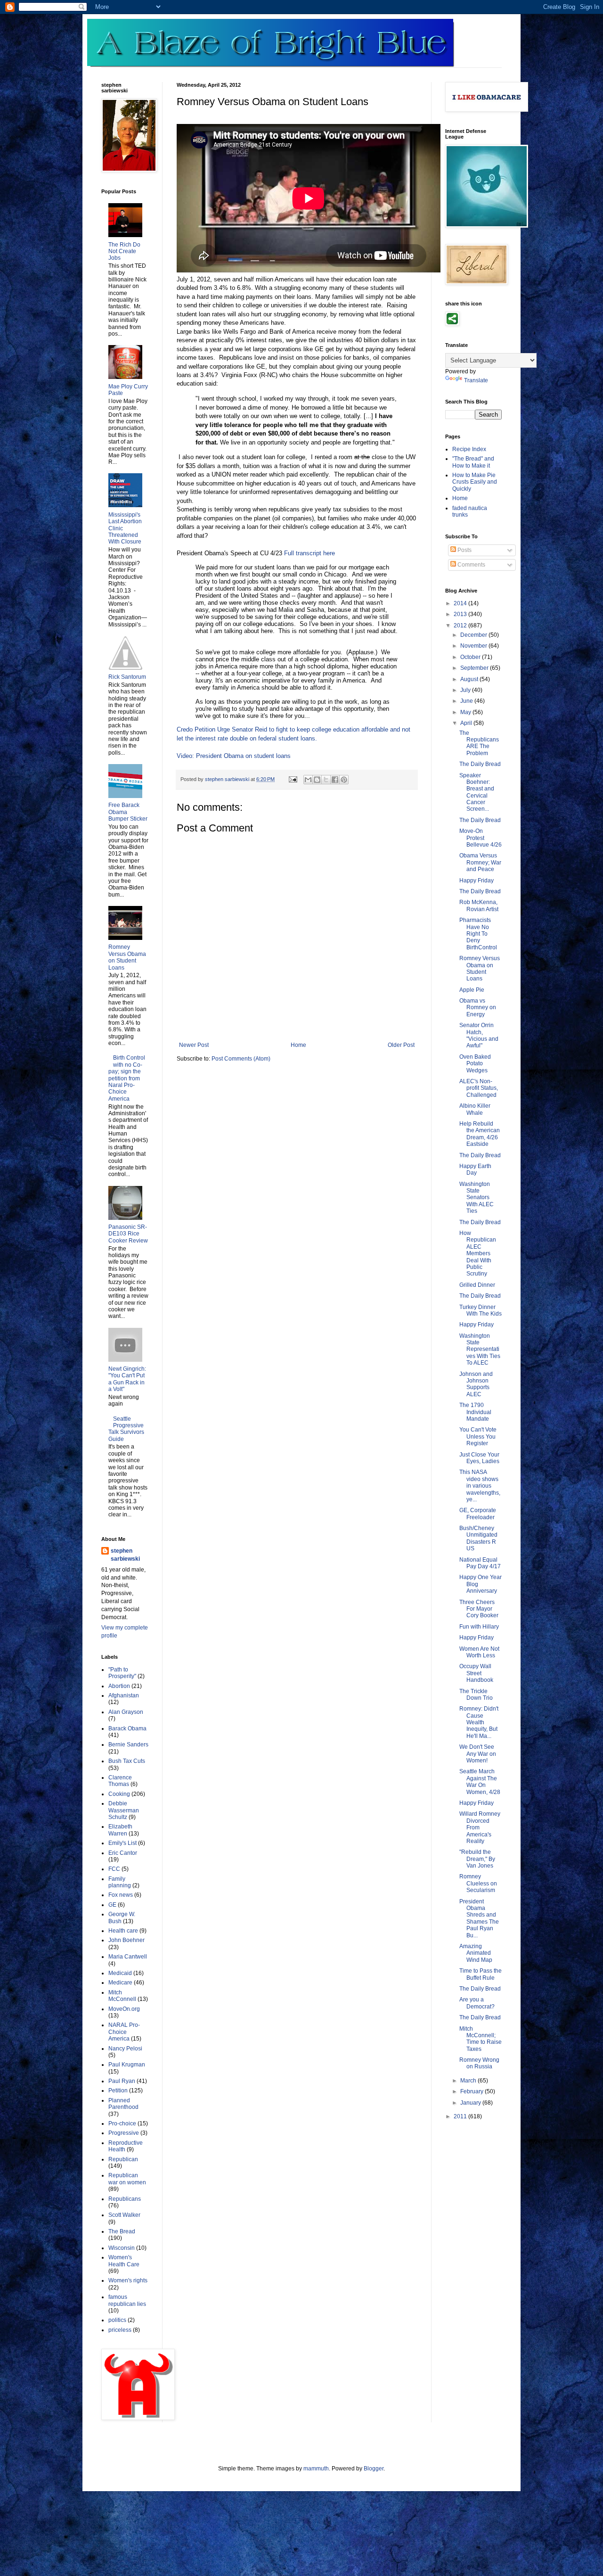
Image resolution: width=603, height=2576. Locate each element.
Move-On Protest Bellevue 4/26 (481, 838)
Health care (123, 1931)
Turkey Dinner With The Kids (481, 1310)
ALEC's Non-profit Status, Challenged (479, 1088)
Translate (476, 380)
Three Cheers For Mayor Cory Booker (479, 1609)
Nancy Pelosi (125, 2049)
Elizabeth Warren (120, 1830)
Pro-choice (122, 2123)
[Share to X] (326, 780)
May (466, 712)
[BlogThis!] (317, 780)
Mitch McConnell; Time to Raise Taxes (481, 2039)
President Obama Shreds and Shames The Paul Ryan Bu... (479, 1918)
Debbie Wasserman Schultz (124, 1810)
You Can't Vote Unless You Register (478, 1436)
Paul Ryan (122, 2081)
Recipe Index (469, 449)
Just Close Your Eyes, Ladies (479, 1458)
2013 (461, 614)
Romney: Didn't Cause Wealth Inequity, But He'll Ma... (479, 1722)
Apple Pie (472, 990)
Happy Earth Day (475, 1169)
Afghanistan (124, 1695)
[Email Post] (293, 779)
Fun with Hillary (479, 1627)
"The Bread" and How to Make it (473, 462)
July (466, 690)
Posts (464, 550)
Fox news (121, 1895)
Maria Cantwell (128, 1957)
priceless (120, 2330)
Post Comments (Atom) (241, 1059)
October (471, 657)
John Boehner (126, 1940)
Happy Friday (477, 881)
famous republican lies (127, 2300)
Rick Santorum (127, 677)
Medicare (120, 1983)
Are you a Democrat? (477, 2003)
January (471, 2103)
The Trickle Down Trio (476, 1695)
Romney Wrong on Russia (479, 2063)
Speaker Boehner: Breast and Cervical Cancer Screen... (477, 792)
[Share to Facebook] (335, 780)
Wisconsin (122, 2248)
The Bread (122, 2231)
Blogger (374, 2469)
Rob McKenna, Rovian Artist (479, 905)
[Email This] (308, 780)
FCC (114, 1869)
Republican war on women (127, 2179)
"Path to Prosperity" (122, 1673)
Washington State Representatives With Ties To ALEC (480, 1350)
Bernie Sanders (128, 1745)
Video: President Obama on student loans (234, 756)
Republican (123, 2159)
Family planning (120, 1882)
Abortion (119, 1686)
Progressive (124, 2133)
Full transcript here (310, 553)
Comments (471, 565)
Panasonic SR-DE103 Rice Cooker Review (128, 1234)
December (474, 635)
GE (112, 1905)
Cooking (119, 1794)
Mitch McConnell (122, 1996)
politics (117, 2320)
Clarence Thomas (120, 1781)
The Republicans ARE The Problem (479, 743)
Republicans (125, 2199)
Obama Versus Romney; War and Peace (480, 862)
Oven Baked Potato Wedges (475, 1064)
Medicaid (120, 1973)
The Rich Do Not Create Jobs (124, 251)
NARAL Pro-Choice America (124, 2032)
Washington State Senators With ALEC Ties (477, 1198)
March (469, 2081)
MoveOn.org (124, 2009)
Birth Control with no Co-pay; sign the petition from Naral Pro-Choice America (127, 1078)
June (467, 701)
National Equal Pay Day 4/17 (480, 1563)
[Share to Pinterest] (344, 780)
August (470, 679)
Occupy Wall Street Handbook (476, 1673)
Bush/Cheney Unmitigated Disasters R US (478, 1538)
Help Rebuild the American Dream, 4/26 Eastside (480, 1134)
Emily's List (122, 1843)
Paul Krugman (127, 2065)
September (475, 668)
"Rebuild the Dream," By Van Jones (477, 1859)
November (474, 646)
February (473, 2091)
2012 (461, 625)
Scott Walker (124, 2215)
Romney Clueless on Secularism (478, 1883)
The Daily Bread (480, 764)
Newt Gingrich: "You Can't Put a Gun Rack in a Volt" (127, 1379)
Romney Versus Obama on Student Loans (127, 957)
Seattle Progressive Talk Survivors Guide (126, 1429)
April (467, 723)
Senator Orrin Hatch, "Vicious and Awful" (479, 1035)
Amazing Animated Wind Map (476, 1953)
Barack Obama (127, 1728)
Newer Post (194, 1045)
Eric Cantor (123, 1853)
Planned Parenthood (123, 2104)
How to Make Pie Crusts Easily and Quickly (475, 482)
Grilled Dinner (477, 1285)
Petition (118, 2090)
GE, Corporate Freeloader (478, 1514)
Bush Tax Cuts (127, 1761)
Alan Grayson (126, 1712)
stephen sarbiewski (125, 1555)
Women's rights (128, 2280)
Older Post (401, 1045)
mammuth (316, 2469)
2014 (461, 603)
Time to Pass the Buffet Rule (481, 1974)
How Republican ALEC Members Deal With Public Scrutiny (478, 1253)
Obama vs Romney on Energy (478, 1008)
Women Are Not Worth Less (479, 1652)
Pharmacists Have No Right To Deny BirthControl (478, 934)
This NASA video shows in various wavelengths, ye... (480, 1486)
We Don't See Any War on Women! (478, 1754)
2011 (461, 2116)
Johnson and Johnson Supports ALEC (476, 1384)
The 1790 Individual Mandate (475, 1412)
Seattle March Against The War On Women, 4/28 (480, 1782)
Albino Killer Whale (475, 1109)
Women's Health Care (124, 2261)
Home (298, 1045)
